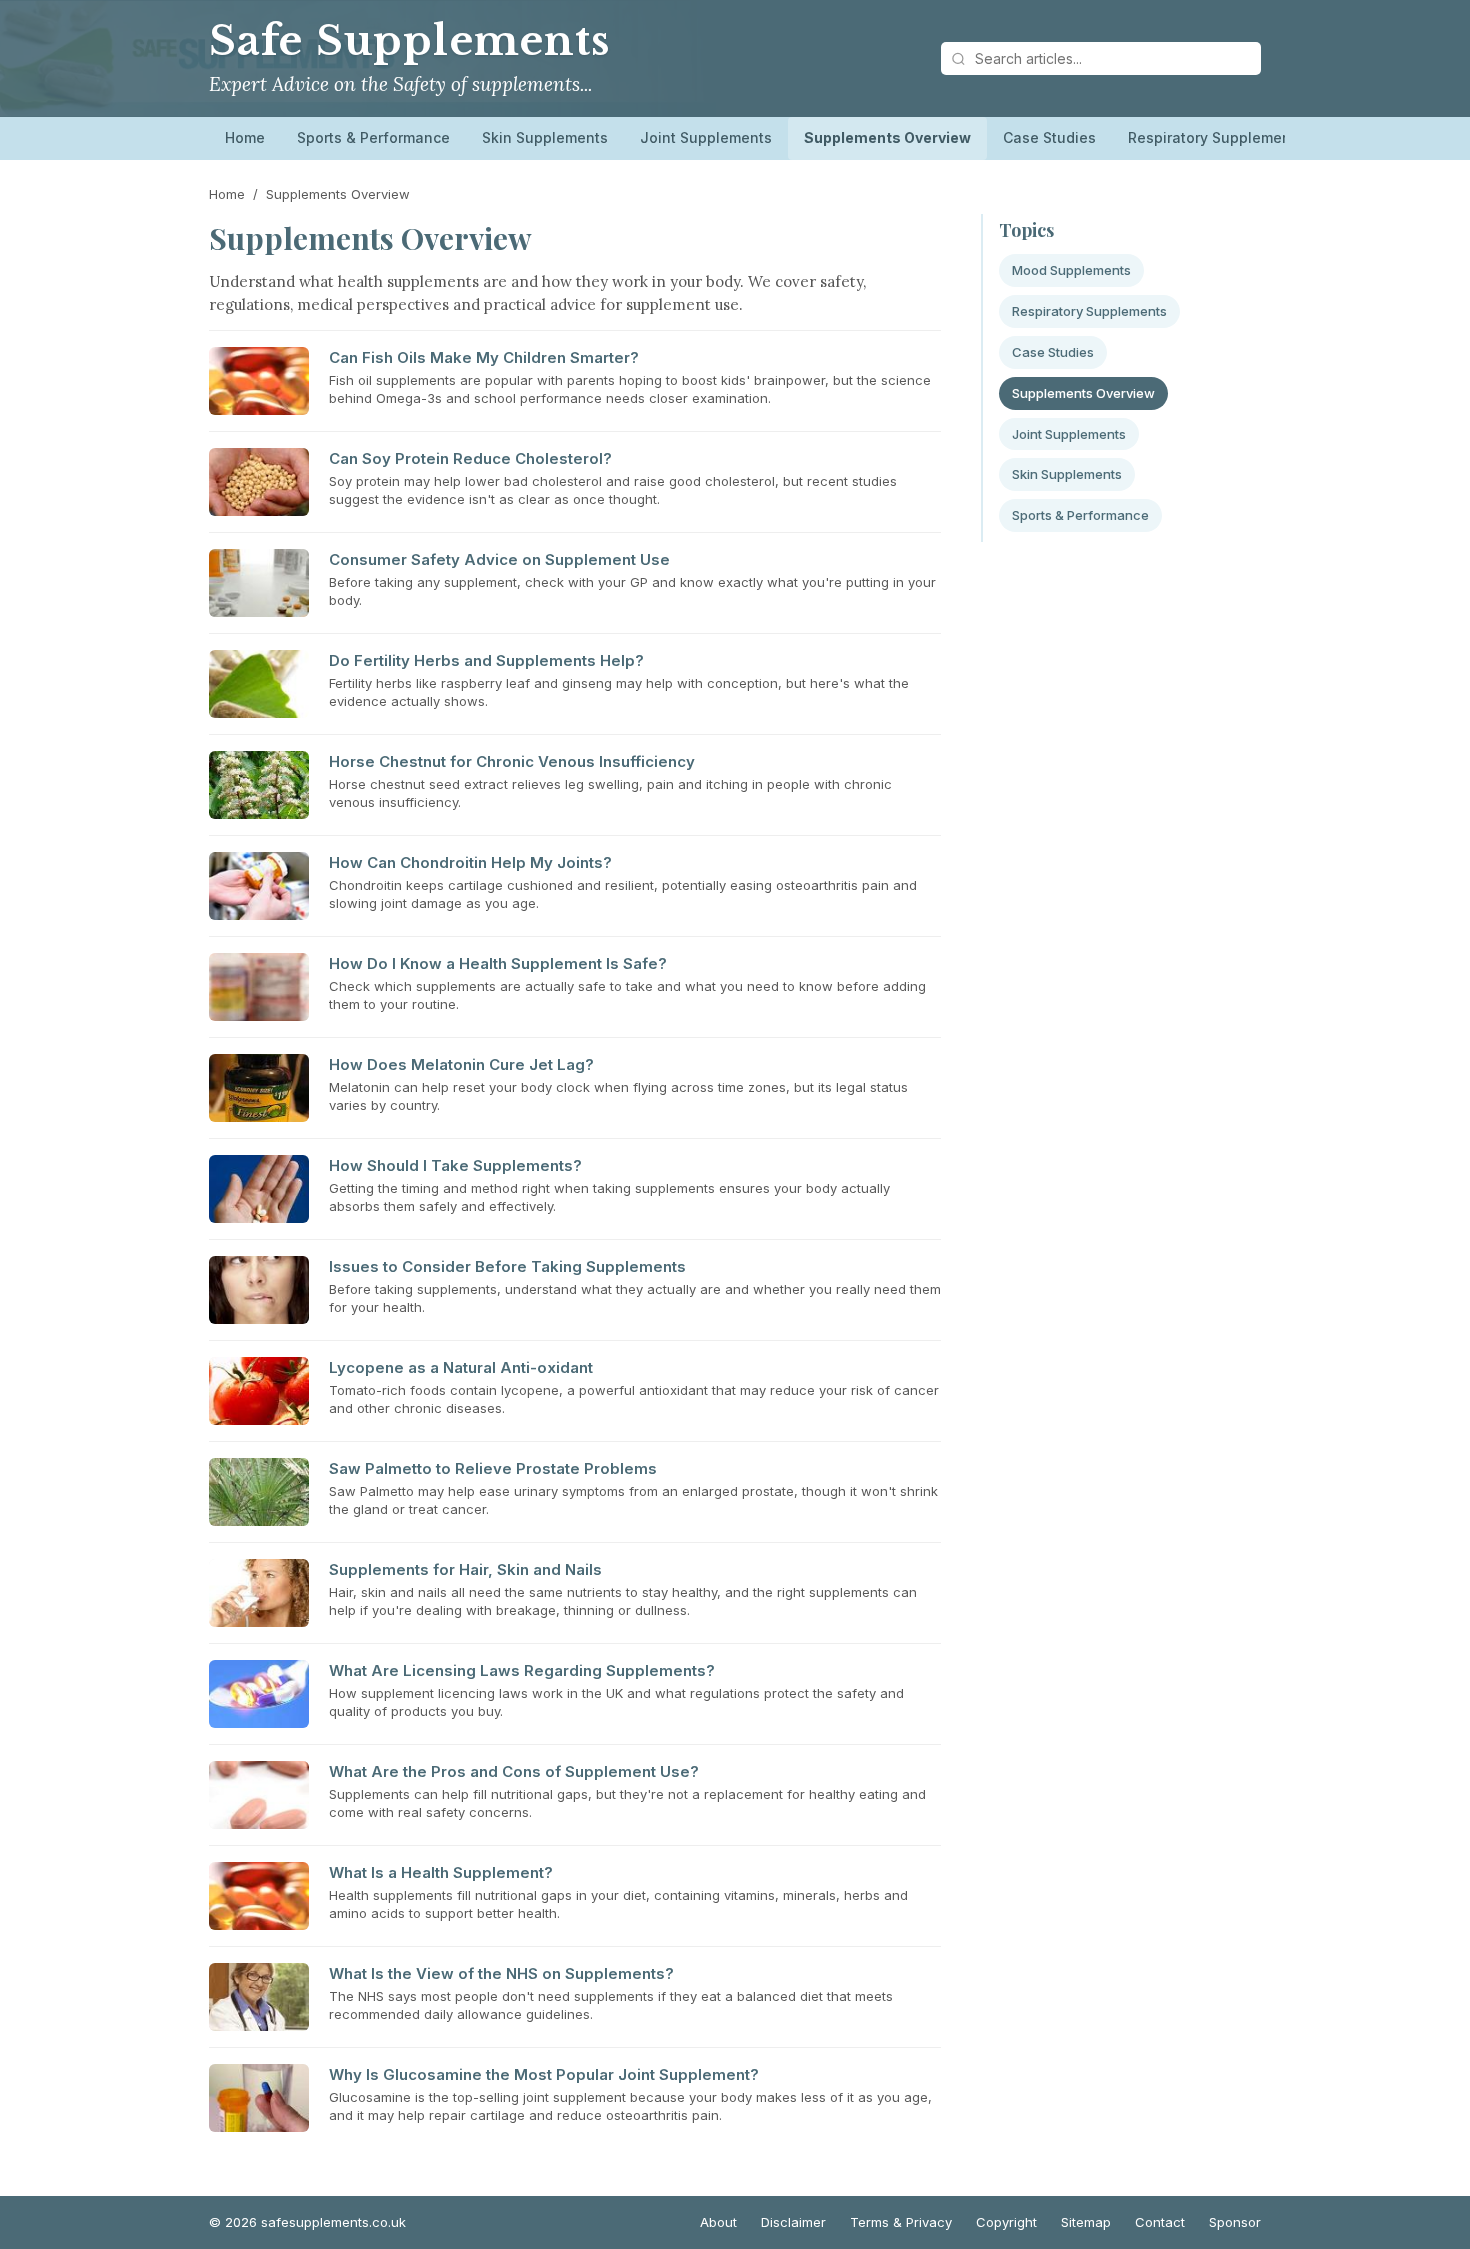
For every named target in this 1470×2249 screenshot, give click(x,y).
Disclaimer (793, 2222)
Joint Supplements (706, 137)
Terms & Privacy (901, 2222)
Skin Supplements (545, 137)
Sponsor (1235, 2222)
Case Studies (1049, 137)
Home (245, 137)
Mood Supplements (1071, 270)
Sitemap (1086, 2222)
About (718, 2222)
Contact (1160, 2222)
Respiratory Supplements (1216, 137)
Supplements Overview (887, 137)
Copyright (1006, 2222)
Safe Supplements (409, 41)
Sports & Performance (373, 137)
